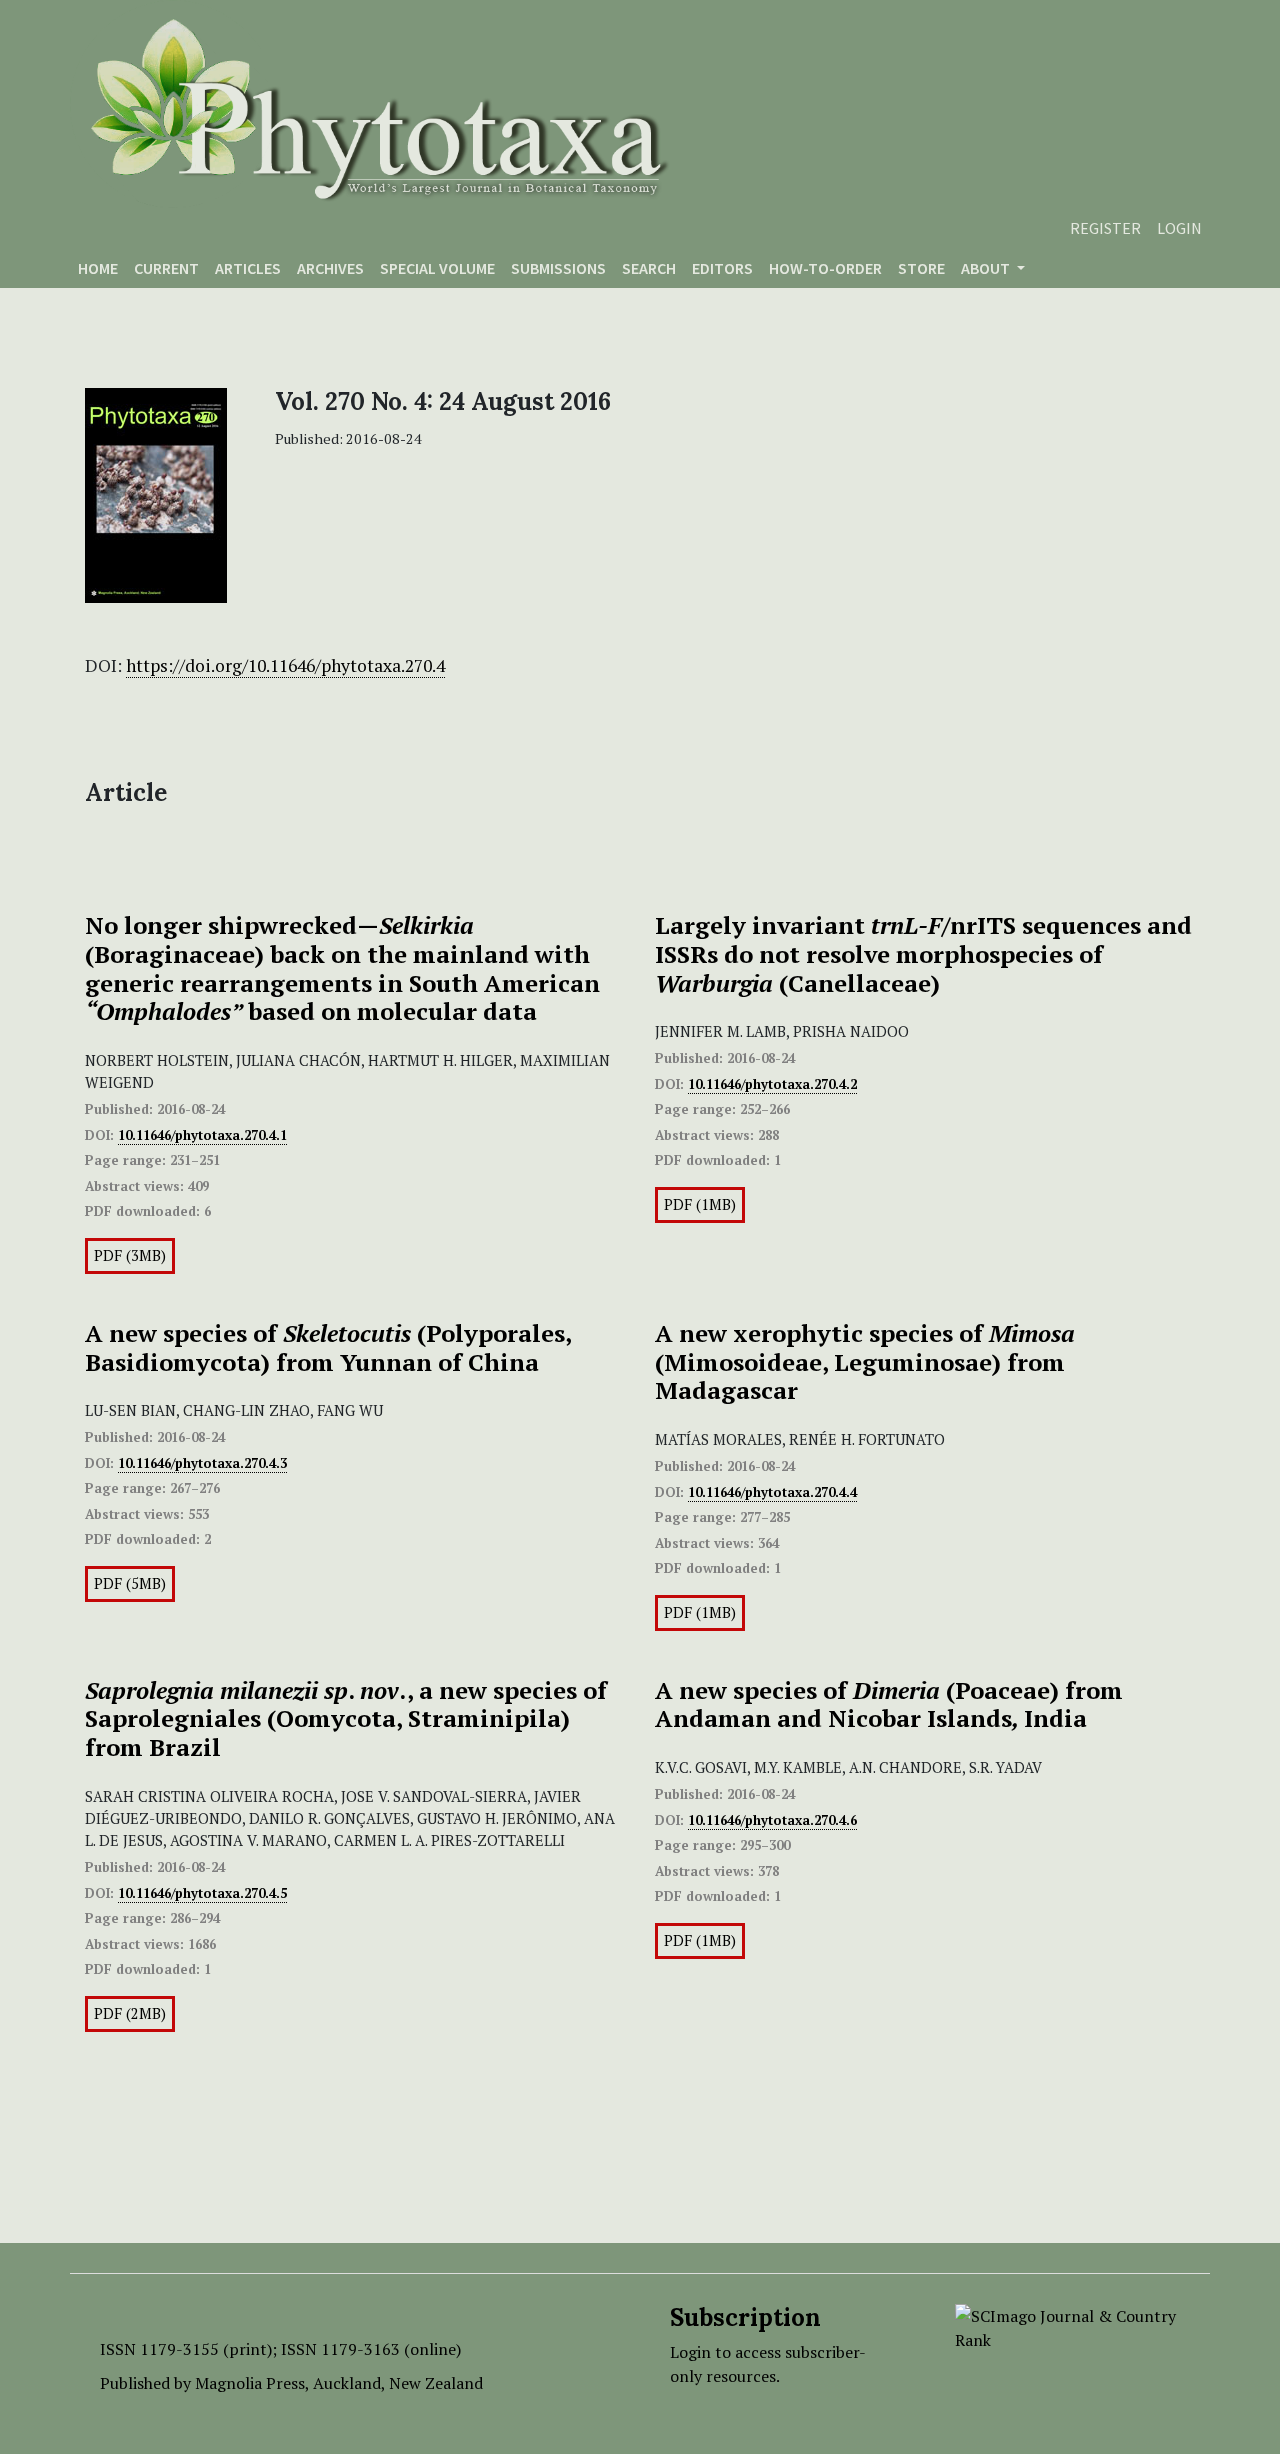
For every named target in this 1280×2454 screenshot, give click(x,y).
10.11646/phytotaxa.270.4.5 (202, 1893)
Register (1105, 228)
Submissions (558, 268)
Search (649, 268)
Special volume (437, 268)
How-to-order (825, 268)
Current (166, 268)
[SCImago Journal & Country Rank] (1067, 2326)
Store (921, 268)
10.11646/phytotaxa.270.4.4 (772, 1492)
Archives (330, 268)
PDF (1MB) (700, 1204)
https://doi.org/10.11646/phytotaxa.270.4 (285, 665)
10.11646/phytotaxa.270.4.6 (772, 1820)
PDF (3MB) (130, 1255)
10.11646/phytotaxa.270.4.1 (202, 1135)
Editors (722, 268)
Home (98, 268)
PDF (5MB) (130, 1583)
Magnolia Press (250, 2383)
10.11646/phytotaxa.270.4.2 (772, 1084)
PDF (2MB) (130, 2013)
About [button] (987, 268)
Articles (248, 268)
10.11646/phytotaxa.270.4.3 (202, 1463)
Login (1179, 228)
